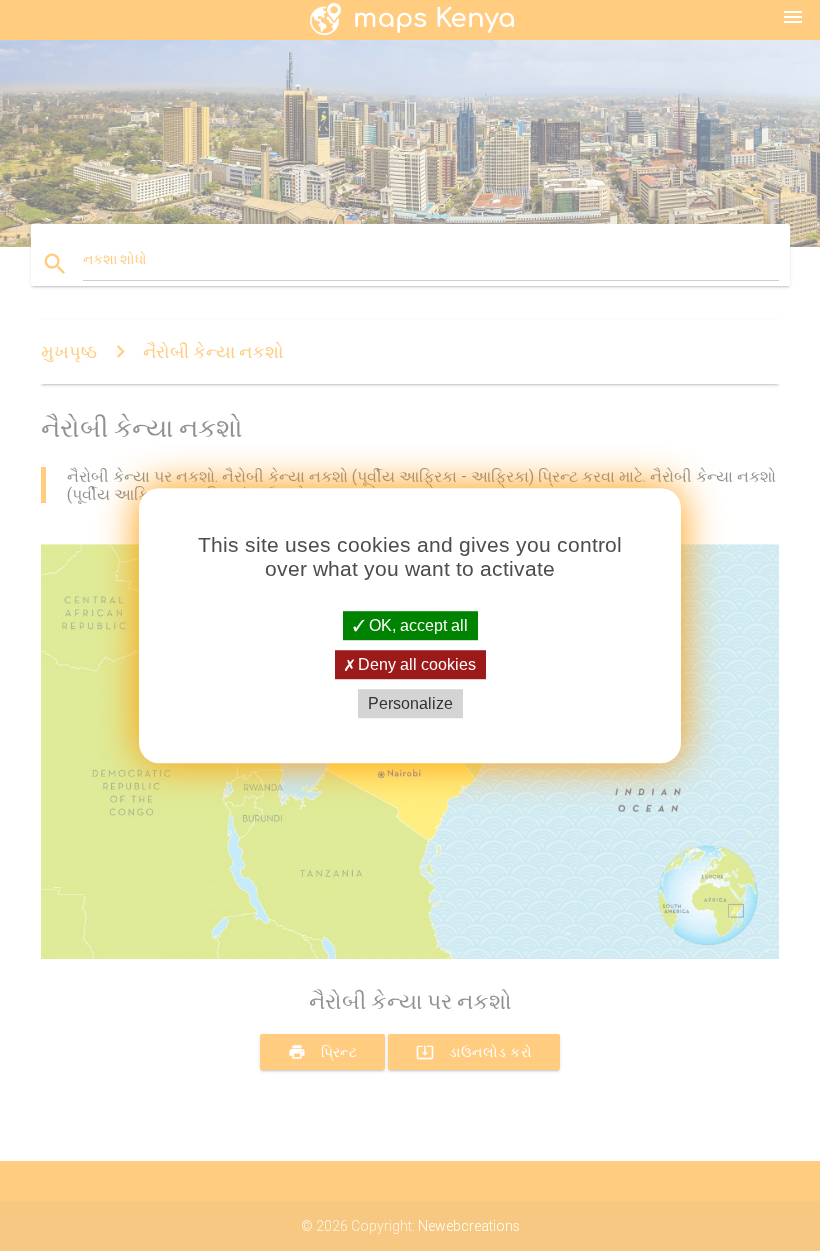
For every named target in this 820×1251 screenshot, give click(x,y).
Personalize (410, 703)
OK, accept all (416, 625)
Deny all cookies (415, 664)
